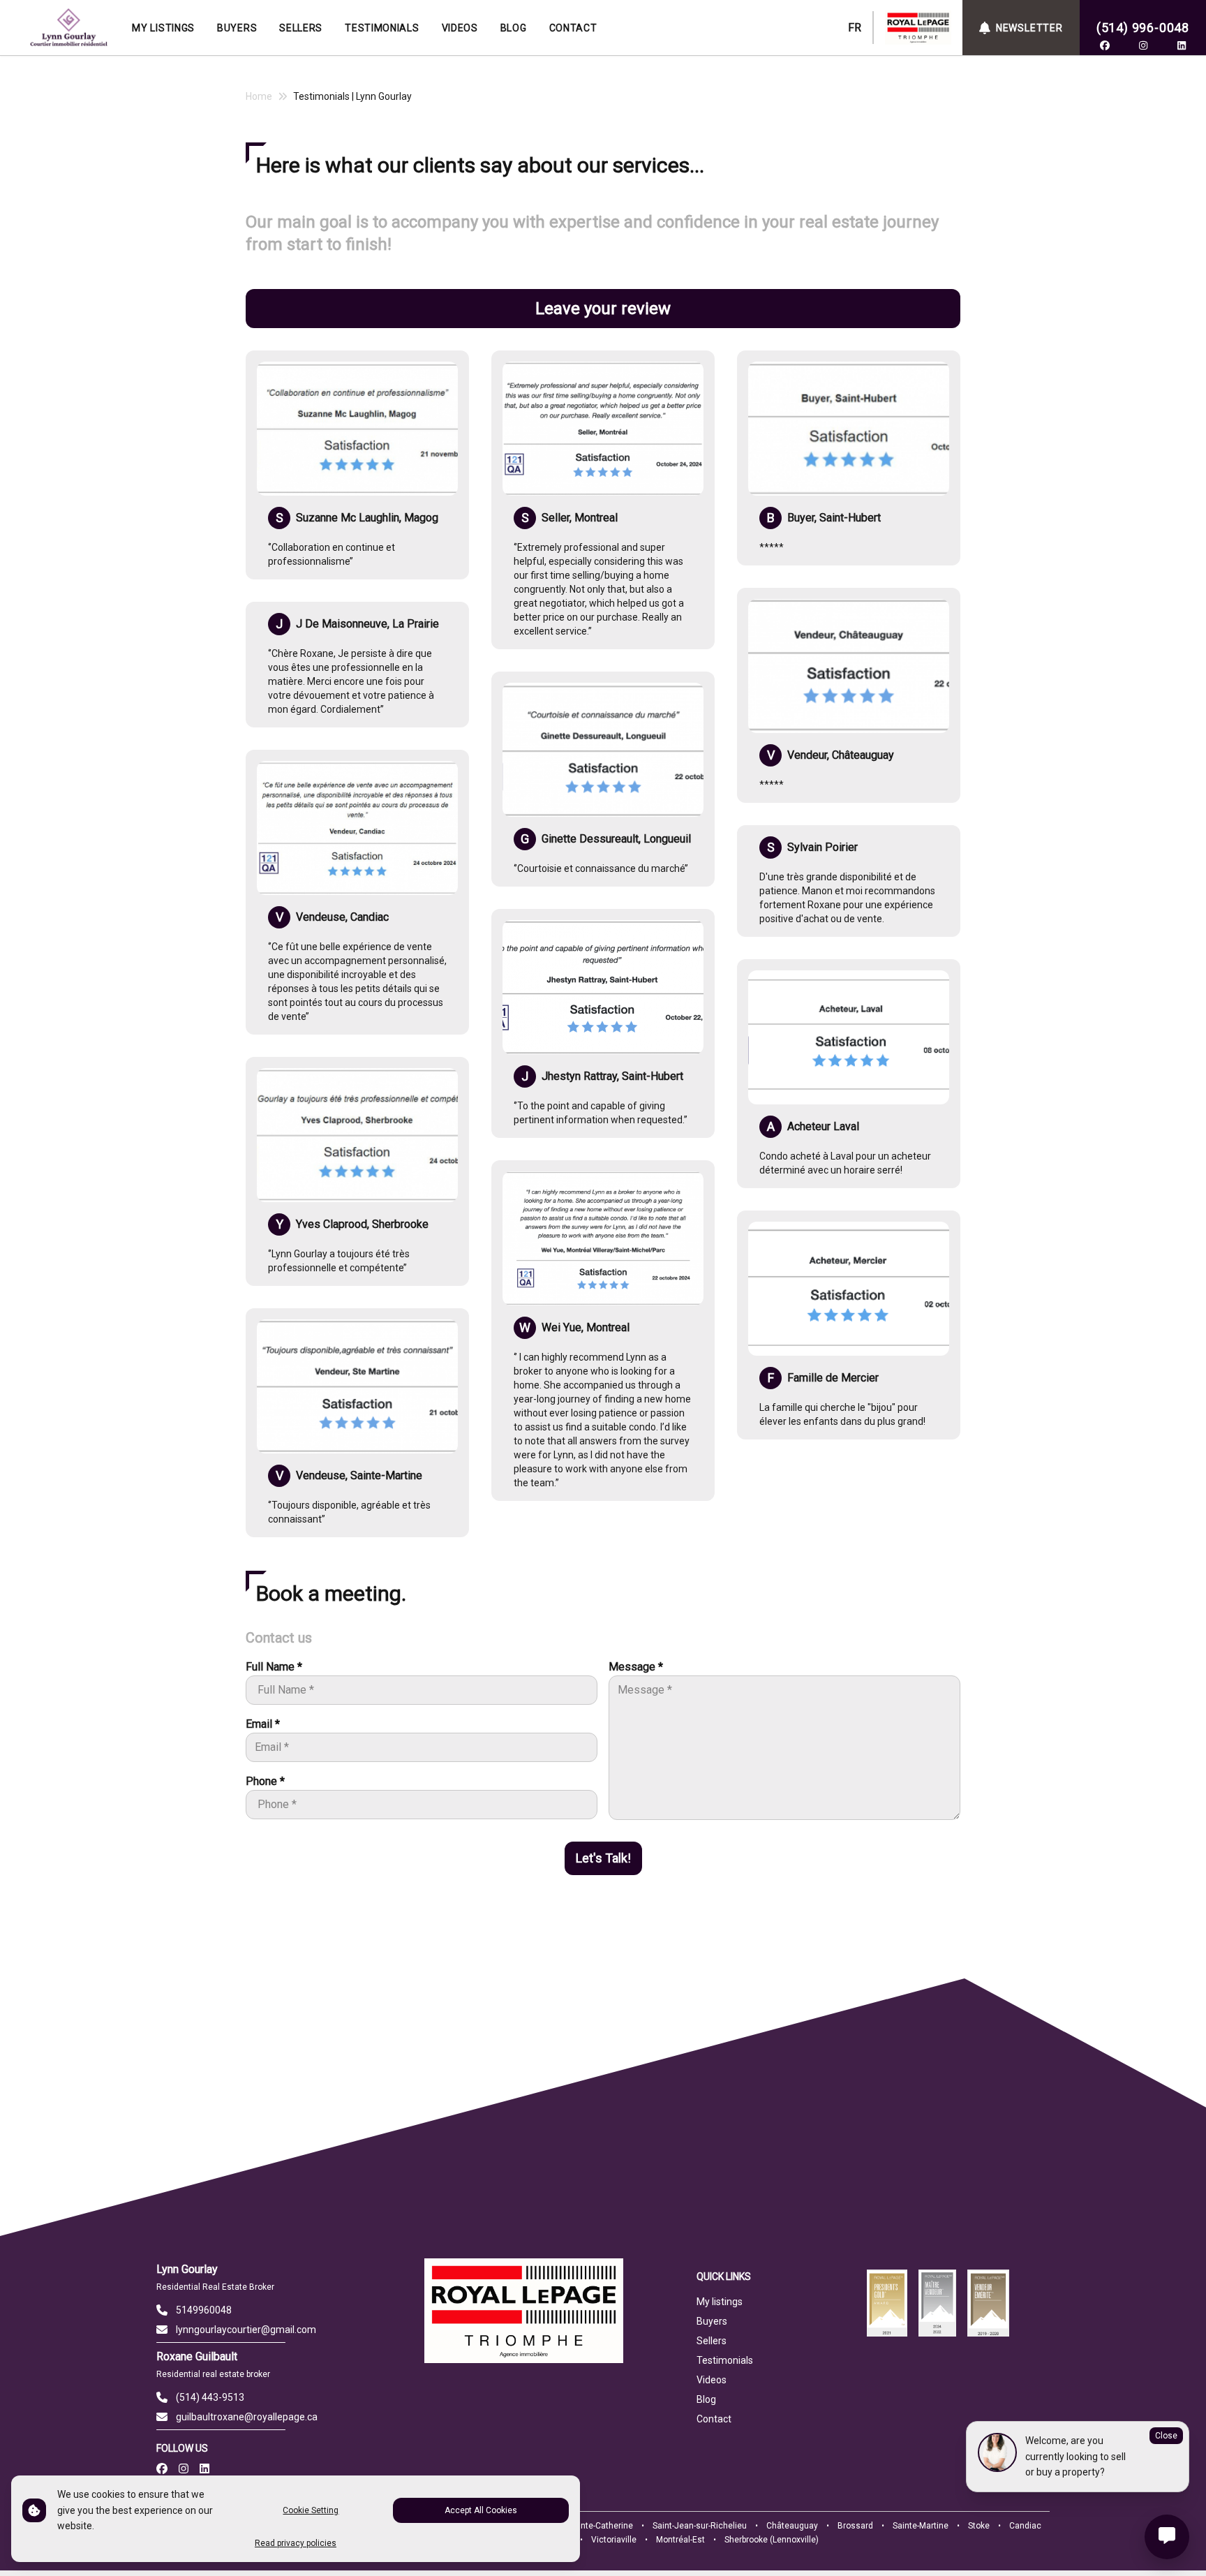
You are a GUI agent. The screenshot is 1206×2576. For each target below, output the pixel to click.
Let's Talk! (603, 1858)
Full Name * (274, 1667)
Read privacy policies (296, 2543)
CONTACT (573, 28)
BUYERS (237, 28)
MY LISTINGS (163, 28)
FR (855, 28)
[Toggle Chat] (1167, 2537)
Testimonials (725, 2360)
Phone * (265, 1781)
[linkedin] (1182, 45)
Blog (706, 2399)
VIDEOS (460, 28)
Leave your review (603, 309)
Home (259, 96)
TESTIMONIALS (382, 28)
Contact (714, 2419)
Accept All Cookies (481, 2510)
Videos (712, 2380)
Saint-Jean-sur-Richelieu (700, 2526)
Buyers (712, 2321)
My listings (720, 2302)
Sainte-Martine (921, 2526)
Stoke (979, 2526)
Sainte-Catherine (601, 2526)
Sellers (712, 2341)
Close (1166, 2436)
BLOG (514, 28)
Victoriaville (614, 2540)
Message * (636, 1667)
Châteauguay (792, 2526)
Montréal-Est (680, 2540)
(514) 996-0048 (1143, 28)
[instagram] (1143, 45)
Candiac (1025, 2526)
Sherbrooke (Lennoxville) (772, 2540)
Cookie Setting (311, 2510)
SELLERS (301, 28)
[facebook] (1105, 45)
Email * (263, 1724)
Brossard (855, 2526)
